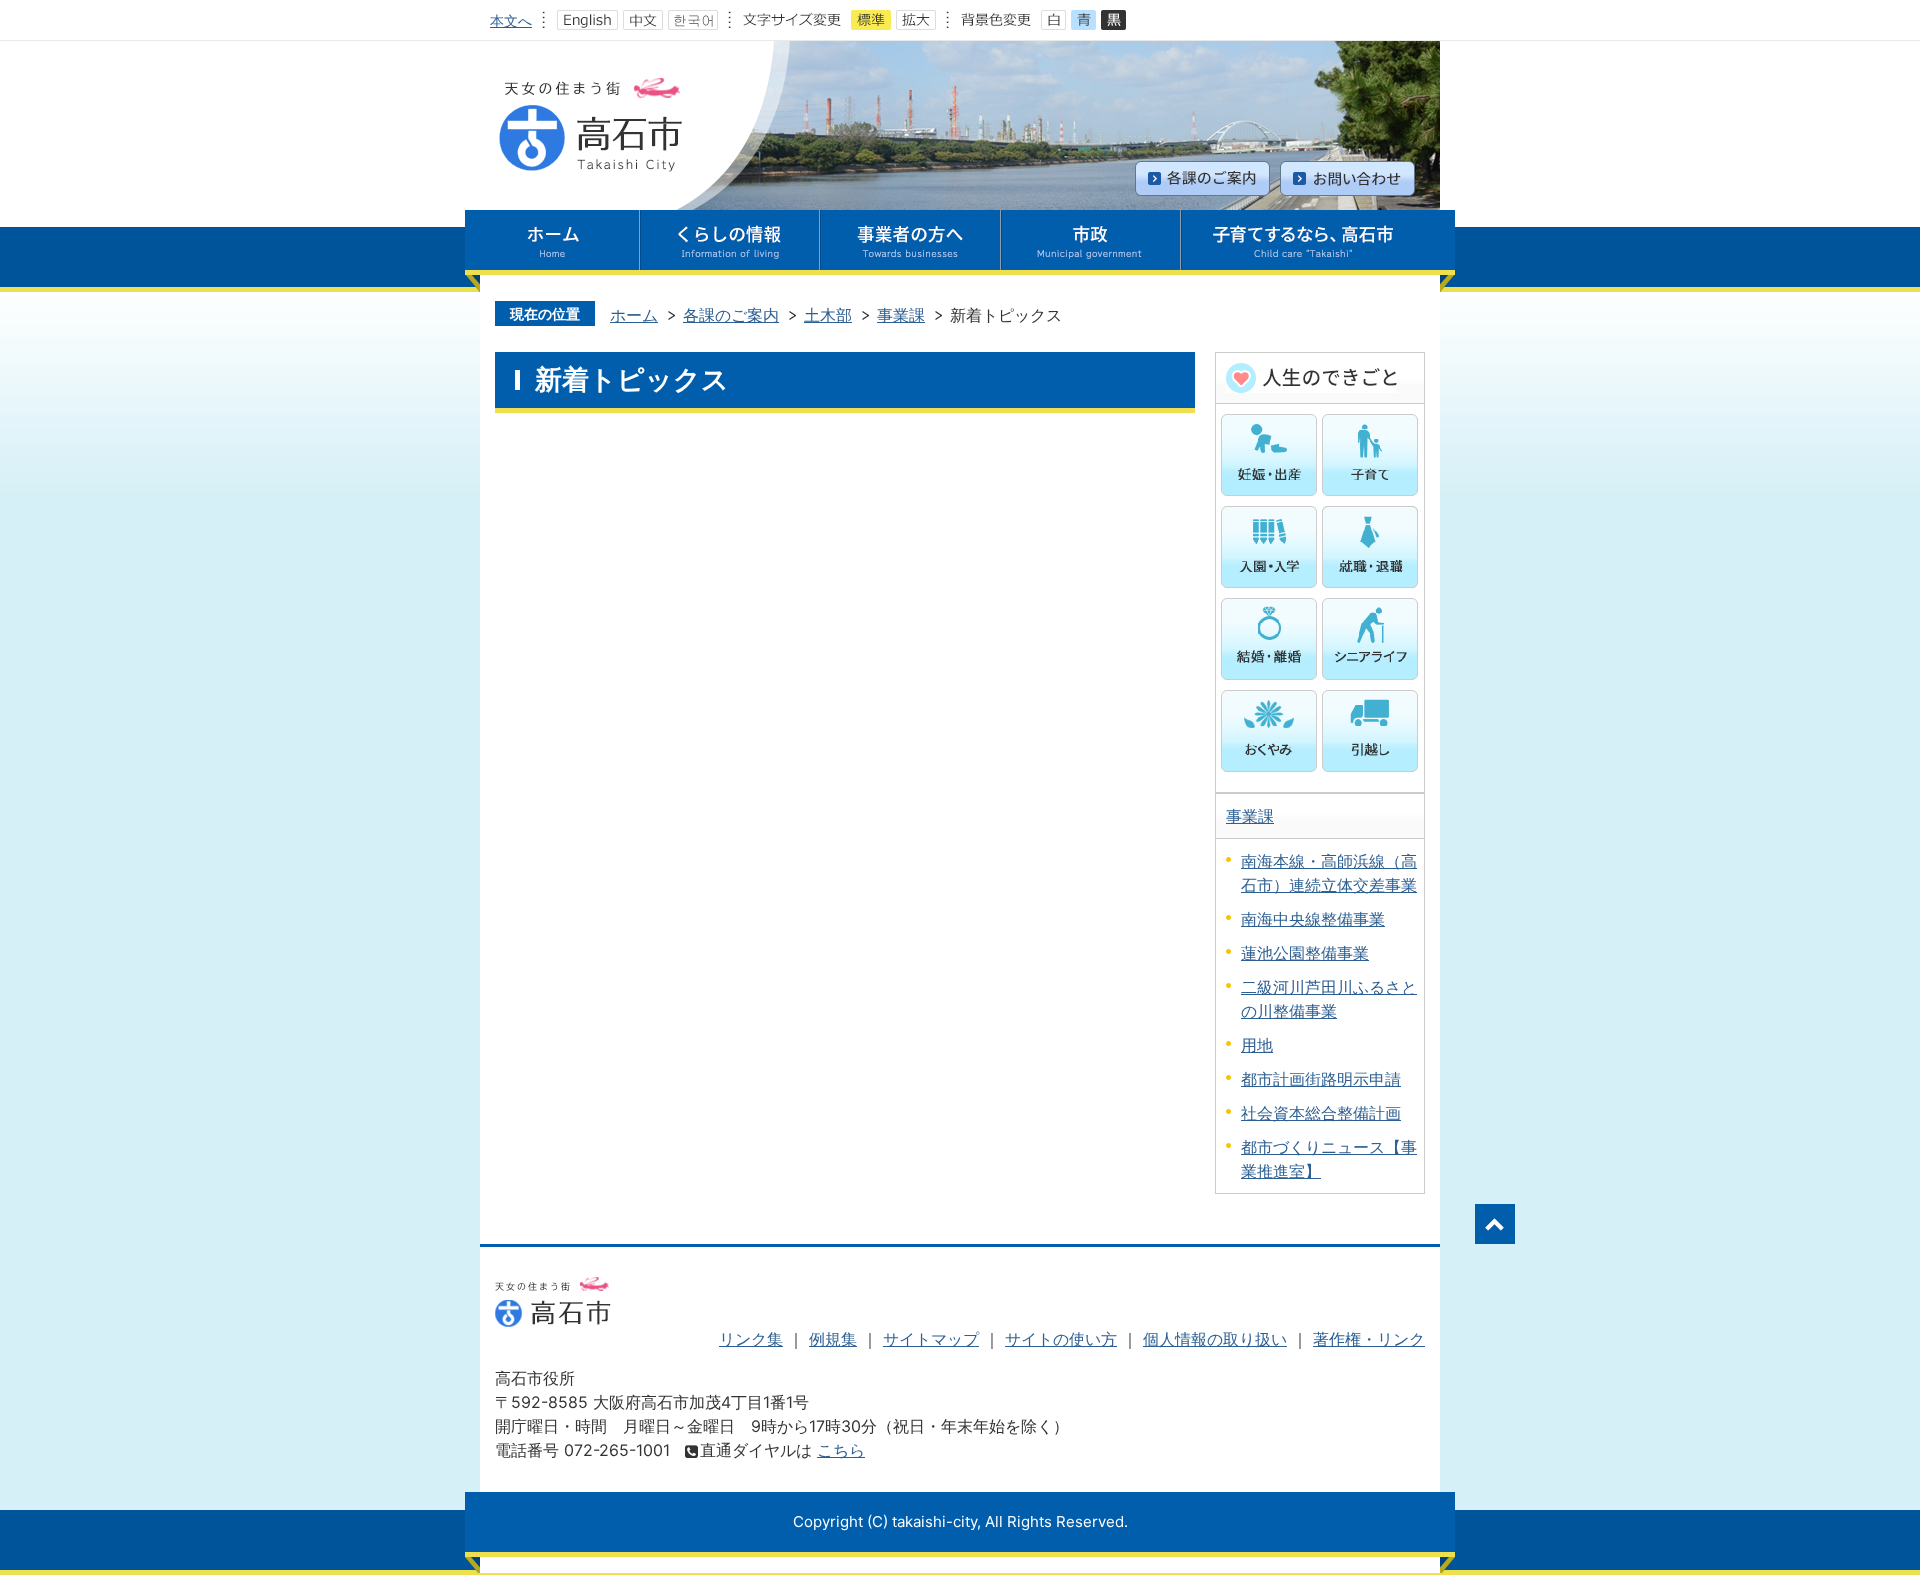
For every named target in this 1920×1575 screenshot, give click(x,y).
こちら (841, 1450)
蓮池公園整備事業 (1305, 953)
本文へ (511, 20)
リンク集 (751, 1339)
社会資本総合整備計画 (1321, 1113)
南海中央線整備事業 (1313, 919)
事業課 (901, 315)
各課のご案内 (731, 315)
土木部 (828, 315)
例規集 (833, 1339)
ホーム (634, 315)
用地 (1257, 1045)
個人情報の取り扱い (1215, 1339)
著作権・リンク (1369, 1339)
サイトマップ (931, 1339)
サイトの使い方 (1061, 1339)
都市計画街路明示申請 (1321, 1079)
